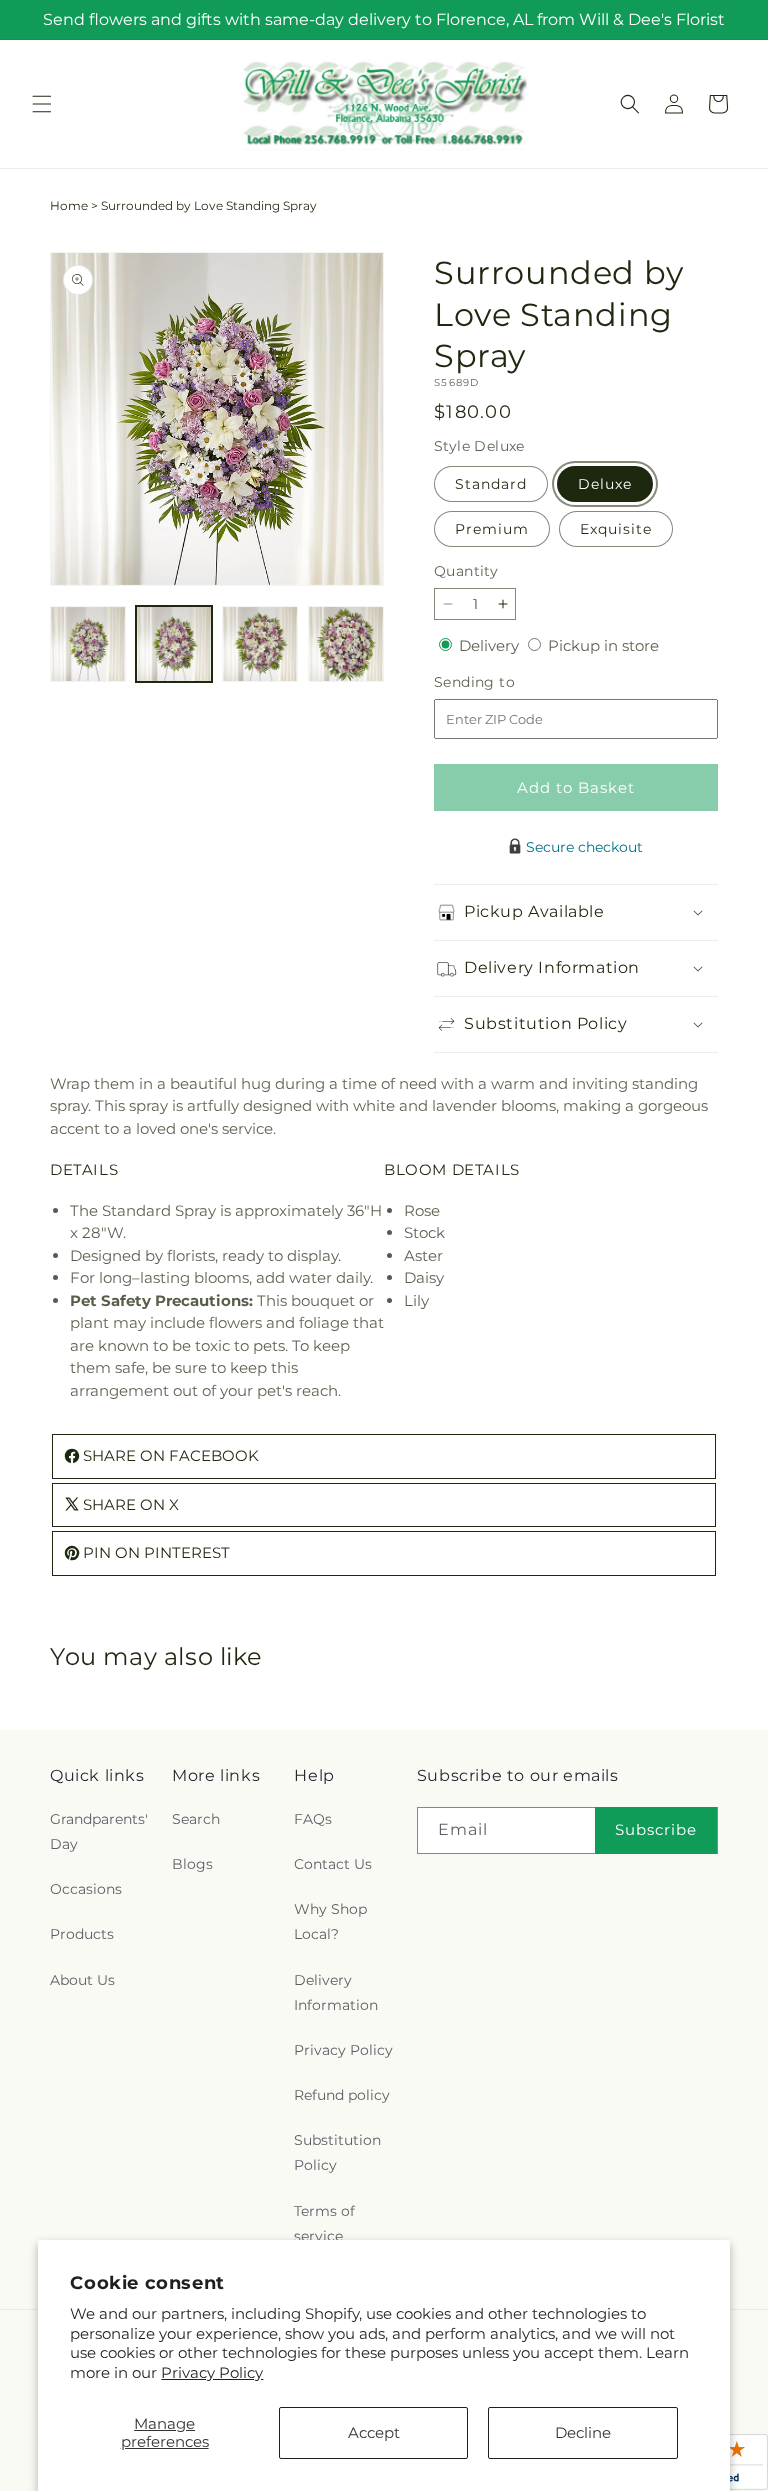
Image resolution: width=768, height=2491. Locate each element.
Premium (492, 529)
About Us (82, 1980)
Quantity (466, 571)
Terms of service (324, 2223)
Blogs (192, 1864)
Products (82, 1934)
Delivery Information (336, 1992)
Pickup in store (603, 645)
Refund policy (342, 2095)
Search (196, 1819)
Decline (583, 2432)
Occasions (86, 1889)
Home (69, 205)
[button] (42, 104)
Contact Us (333, 1864)
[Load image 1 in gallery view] (88, 644)
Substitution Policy (337, 2152)
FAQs (313, 1819)
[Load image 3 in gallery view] (260, 644)
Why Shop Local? (330, 1921)
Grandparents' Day (99, 1831)
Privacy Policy (212, 2372)
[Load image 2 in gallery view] (174, 644)
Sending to (504, 682)
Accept (374, 2432)
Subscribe (656, 1829)
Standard (491, 484)
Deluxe (605, 484)
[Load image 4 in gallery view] (346, 644)
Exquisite (616, 529)
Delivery (491, 645)
